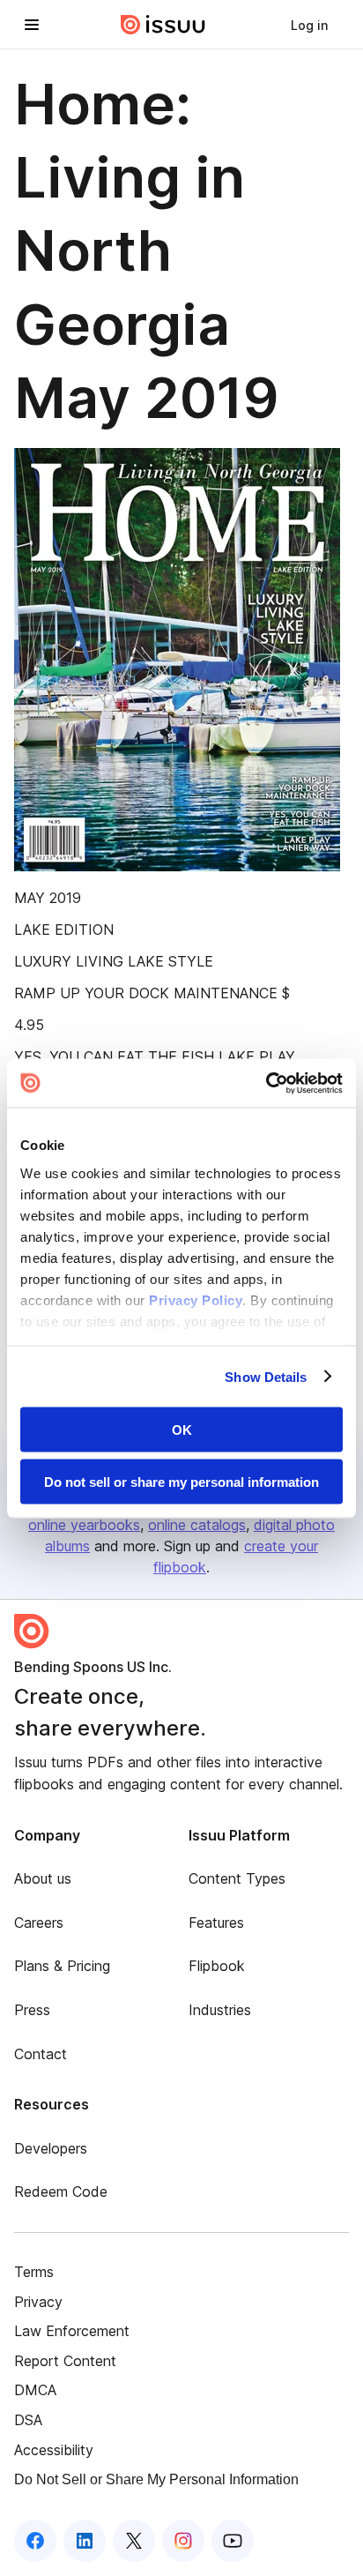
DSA (28, 2420)
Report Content (65, 2361)
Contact (41, 2054)
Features (216, 1923)
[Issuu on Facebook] (35, 2541)
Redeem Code (61, 2191)
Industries (220, 2010)
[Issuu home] (163, 25)
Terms (34, 2272)
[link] (309, 25)
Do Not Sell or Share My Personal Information (156, 2479)
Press (32, 2010)
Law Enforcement (72, 2331)
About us (43, 1878)
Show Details (266, 1376)
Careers (39, 1923)
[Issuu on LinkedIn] (85, 2541)
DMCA (35, 2390)
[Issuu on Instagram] (183, 2541)
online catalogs (197, 1525)
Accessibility (54, 2450)
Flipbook (217, 1966)
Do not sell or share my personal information (181, 1481)
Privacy (38, 2302)
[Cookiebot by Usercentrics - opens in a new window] (266, 1083)
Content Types (237, 1878)
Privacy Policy (196, 1299)
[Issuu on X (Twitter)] (134, 2541)
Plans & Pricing (62, 1966)
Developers (51, 2148)
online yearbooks (84, 1525)
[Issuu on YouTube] (233, 2541)
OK (182, 1430)
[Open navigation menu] (32, 25)
